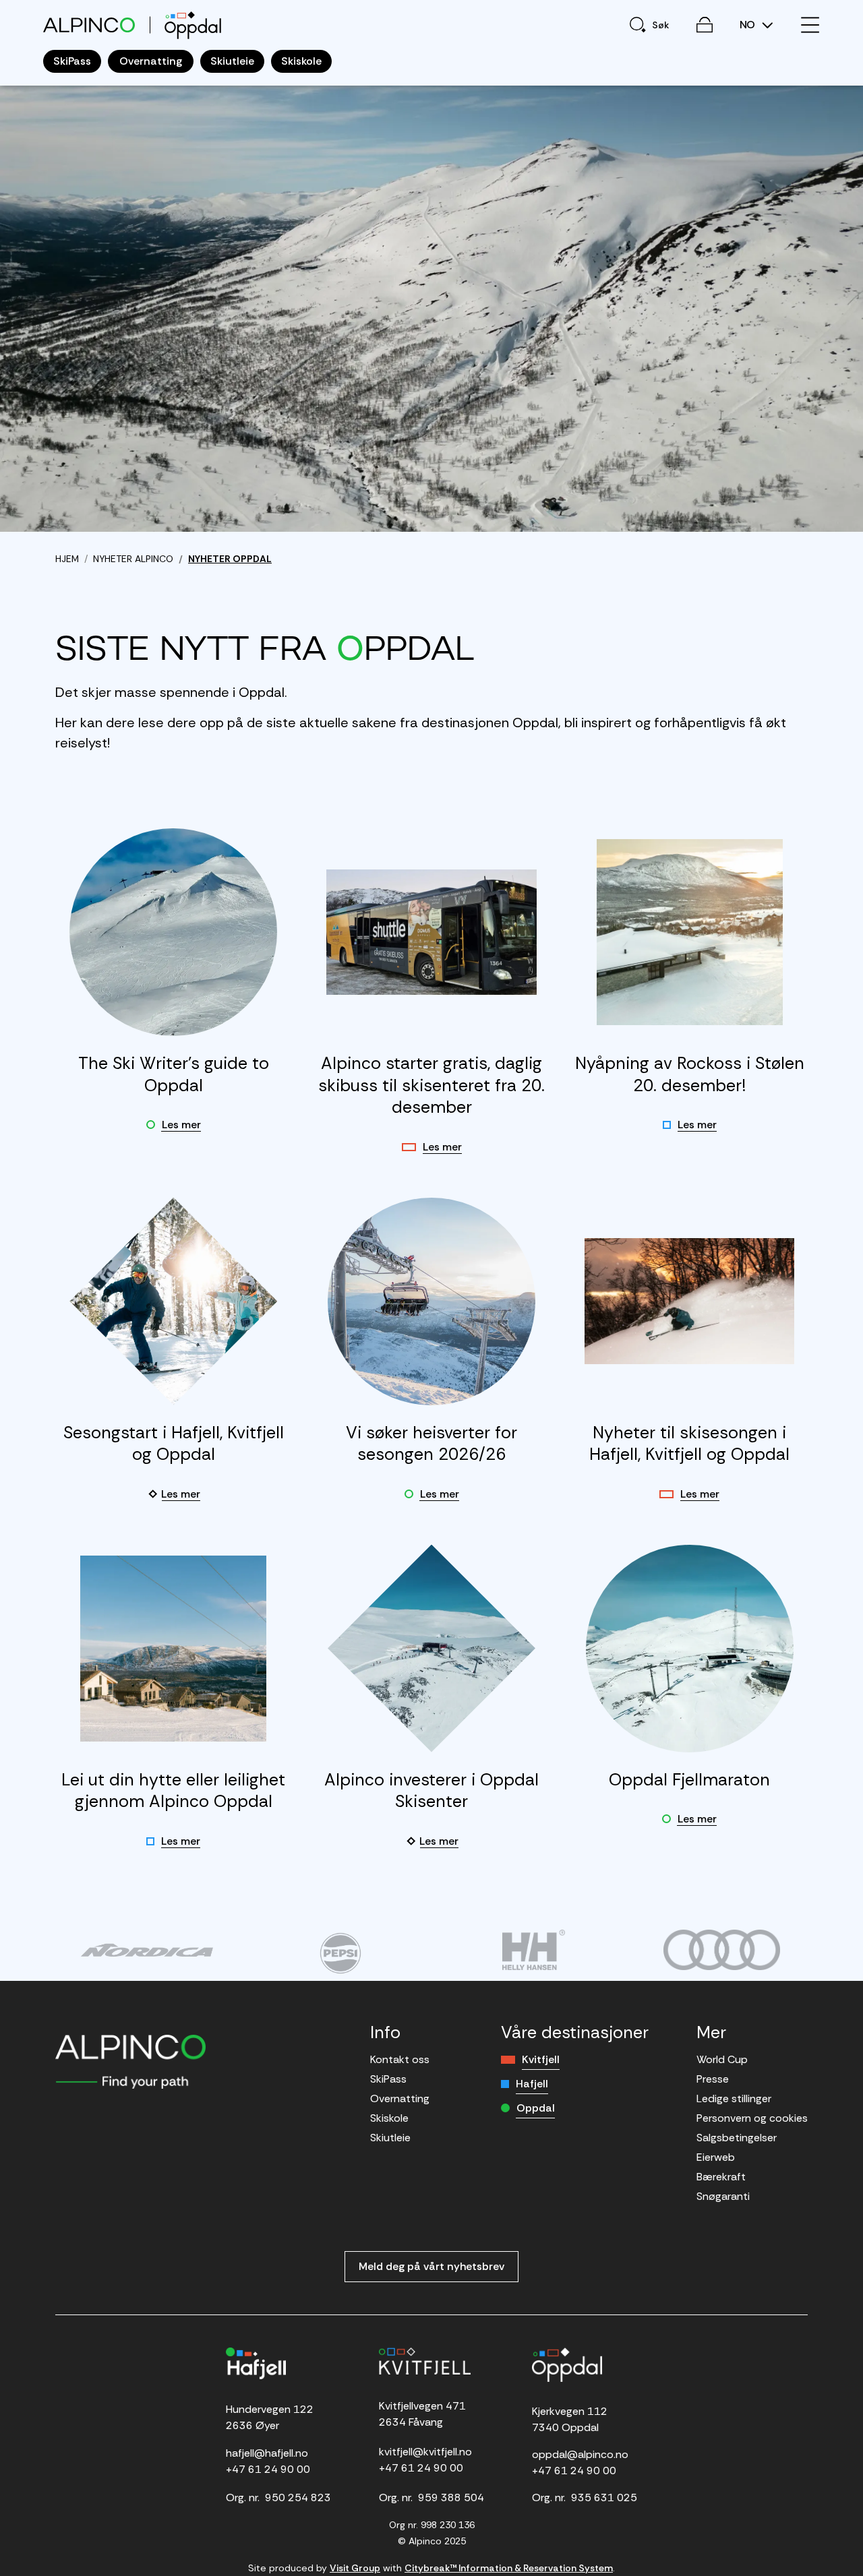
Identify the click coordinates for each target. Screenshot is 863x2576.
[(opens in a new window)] (147, 1950)
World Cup (722, 2059)
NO (749, 25)
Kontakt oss (400, 2059)
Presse (713, 2079)
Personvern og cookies (752, 2118)
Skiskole (389, 2118)
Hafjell (532, 2084)
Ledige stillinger (734, 2098)
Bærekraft (721, 2177)
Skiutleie (390, 2138)
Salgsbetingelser (737, 2138)
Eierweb (716, 2157)
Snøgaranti (723, 2196)
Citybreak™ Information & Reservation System (509, 2568)
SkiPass (388, 2079)
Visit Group (355, 2568)
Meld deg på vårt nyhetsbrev (431, 2266)
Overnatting (400, 2098)
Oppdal (536, 2108)
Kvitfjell (541, 2059)
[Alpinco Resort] (89, 25)
